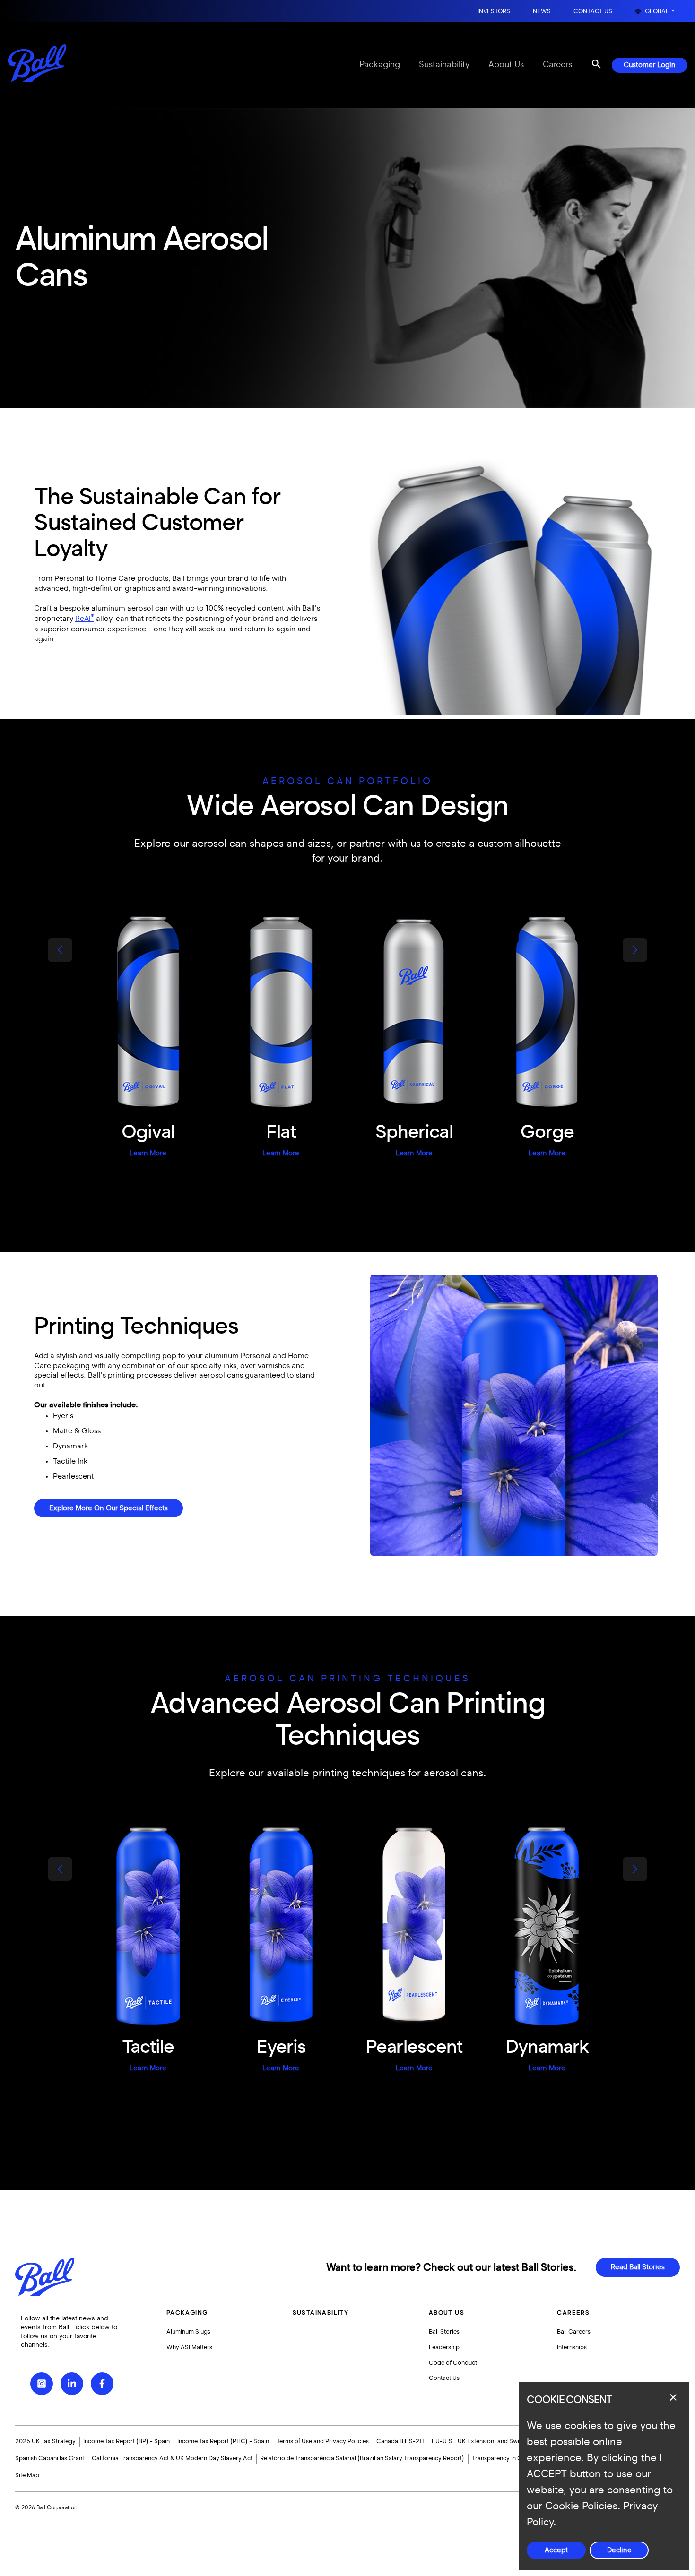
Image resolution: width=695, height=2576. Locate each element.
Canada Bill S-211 (400, 2441)
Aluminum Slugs (188, 2332)
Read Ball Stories (638, 2267)
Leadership (444, 2347)
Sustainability (444, 65)
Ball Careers (574, 2332)
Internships (572, 2347)
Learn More (148, 1153)
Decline (619, 2550)
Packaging (380, 65)
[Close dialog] (673, 2397)
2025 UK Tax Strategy (45, 2441)
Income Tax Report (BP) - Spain (126, 2441)
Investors (494, 12)
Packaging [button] (187, 2313)
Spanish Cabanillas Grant (50, 2458)
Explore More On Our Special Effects (109, 1508)
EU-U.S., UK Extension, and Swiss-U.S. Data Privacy (504, 2441)
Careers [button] (573, 2313)
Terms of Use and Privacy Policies (323, 2441)
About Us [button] (447, 2313)
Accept (556, 2550)
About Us (506, 65)
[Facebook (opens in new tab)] (102, 2384)
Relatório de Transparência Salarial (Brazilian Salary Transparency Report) (362, 2458)
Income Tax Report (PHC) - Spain (223, 2441)
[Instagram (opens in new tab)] (42, 2384)
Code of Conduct (453, 2363)
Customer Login (650, 65)
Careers (557, 65)
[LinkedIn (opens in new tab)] (72, 2384)
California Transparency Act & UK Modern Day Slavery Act (172, 2458)
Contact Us (593, 12)
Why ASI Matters (189, 2347)
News (542, 12)
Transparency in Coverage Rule (515, 2458)
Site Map (27, 2475)
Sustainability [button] (321, 2313)
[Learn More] (148, 1013)
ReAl (85, 619)
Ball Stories (444, 2332)
